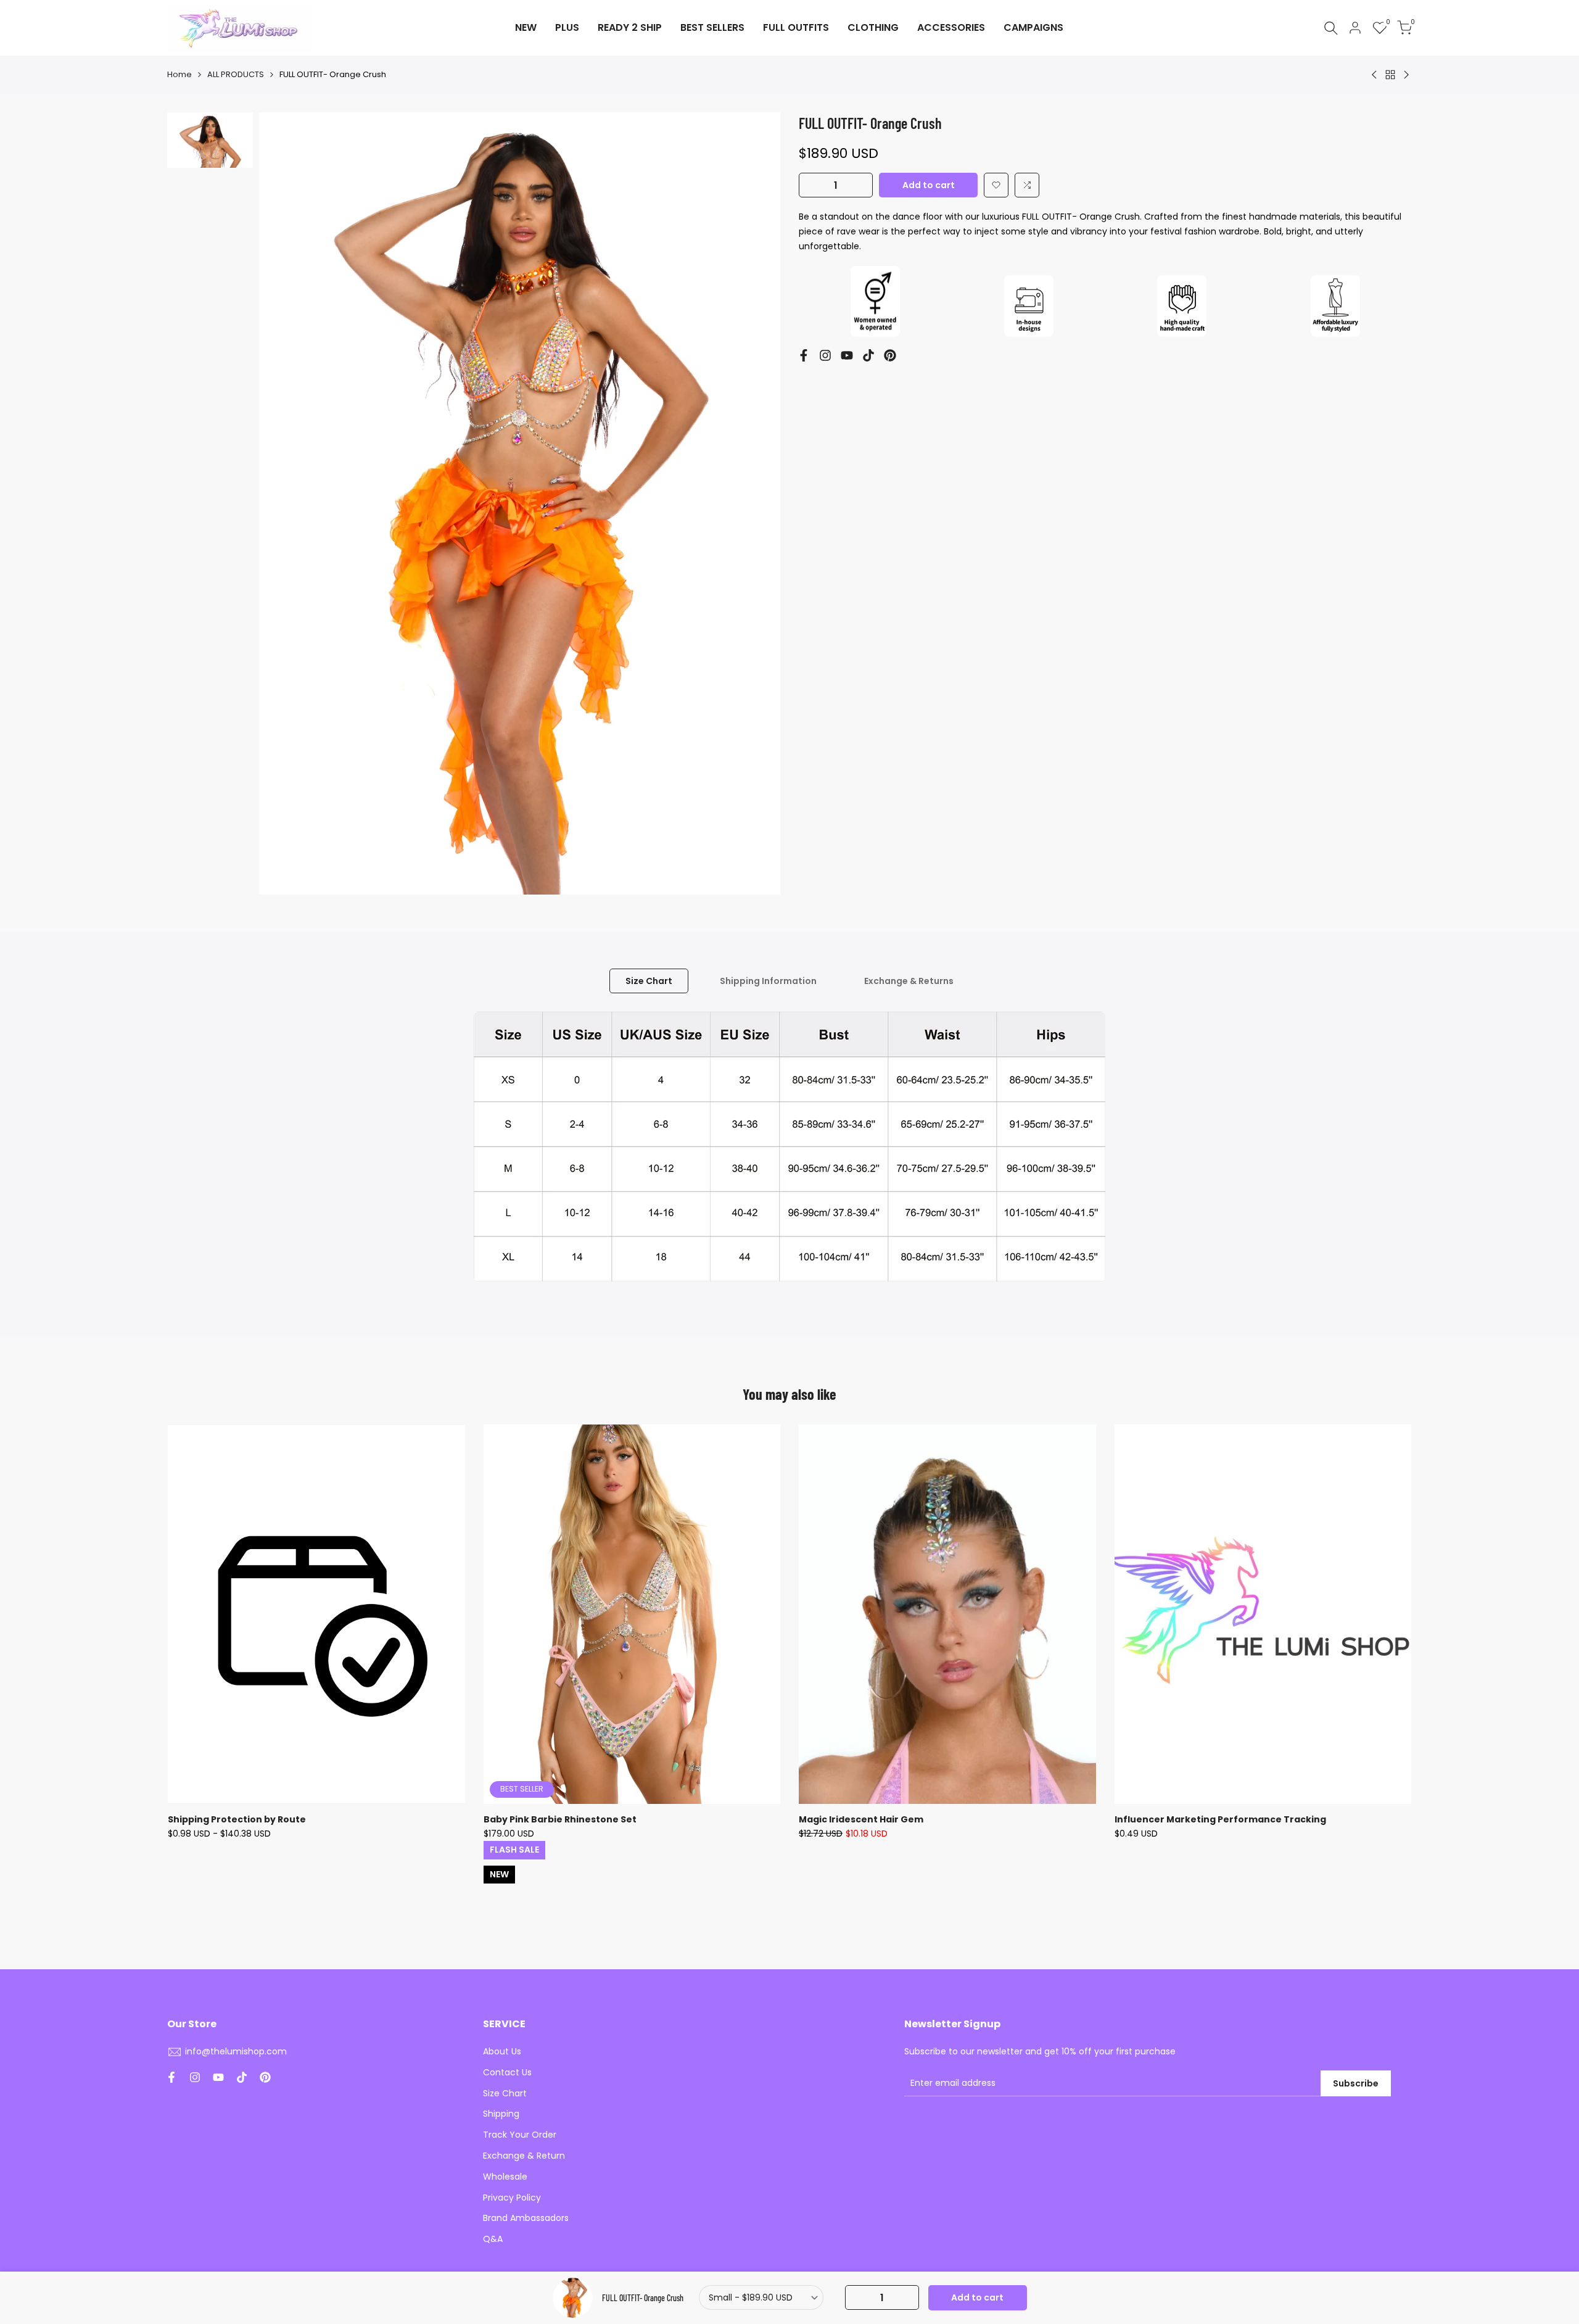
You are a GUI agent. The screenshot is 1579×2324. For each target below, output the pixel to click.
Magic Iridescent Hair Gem (861, 1819)
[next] (756, 503)
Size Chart (649, 981)
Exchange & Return (524, 2156)
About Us (502, 2051)
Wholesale (505, 2177)
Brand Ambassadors (526, 2218)
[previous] (284, 503)
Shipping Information (768, 981)
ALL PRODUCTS (236, 74)
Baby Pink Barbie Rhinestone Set (560, 1819)
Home (179, 74)
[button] (996, 185)
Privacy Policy (512, 2198)
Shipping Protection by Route (237, 1819)
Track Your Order (520, 2135)
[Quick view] (454, 1495)
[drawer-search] (1331, 28)
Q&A (493, 2239)
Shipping (501, 2114)
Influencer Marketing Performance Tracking (1220, 1819)
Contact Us (507, 2072)
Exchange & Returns (909, 981)
